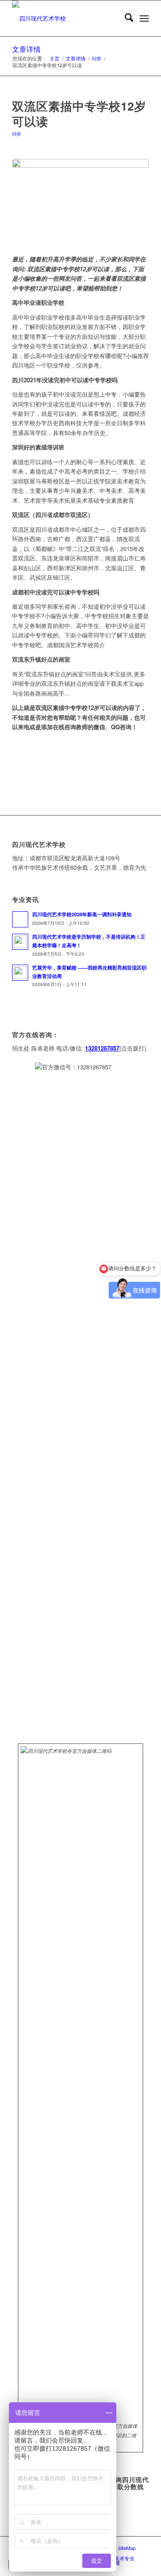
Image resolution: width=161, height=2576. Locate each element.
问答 (17, 134)
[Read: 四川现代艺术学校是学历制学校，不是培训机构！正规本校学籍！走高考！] (20, 942)
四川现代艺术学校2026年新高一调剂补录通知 (82, 914)
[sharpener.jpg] (80, 202)
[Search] (125, 18)
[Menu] (144, 18)
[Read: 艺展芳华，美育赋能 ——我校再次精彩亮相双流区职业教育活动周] (20, 973)
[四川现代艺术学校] (67, 18)
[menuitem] (125, 18)
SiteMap (127, 2548)
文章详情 (26, 49)
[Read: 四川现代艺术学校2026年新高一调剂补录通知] (20, 919)
